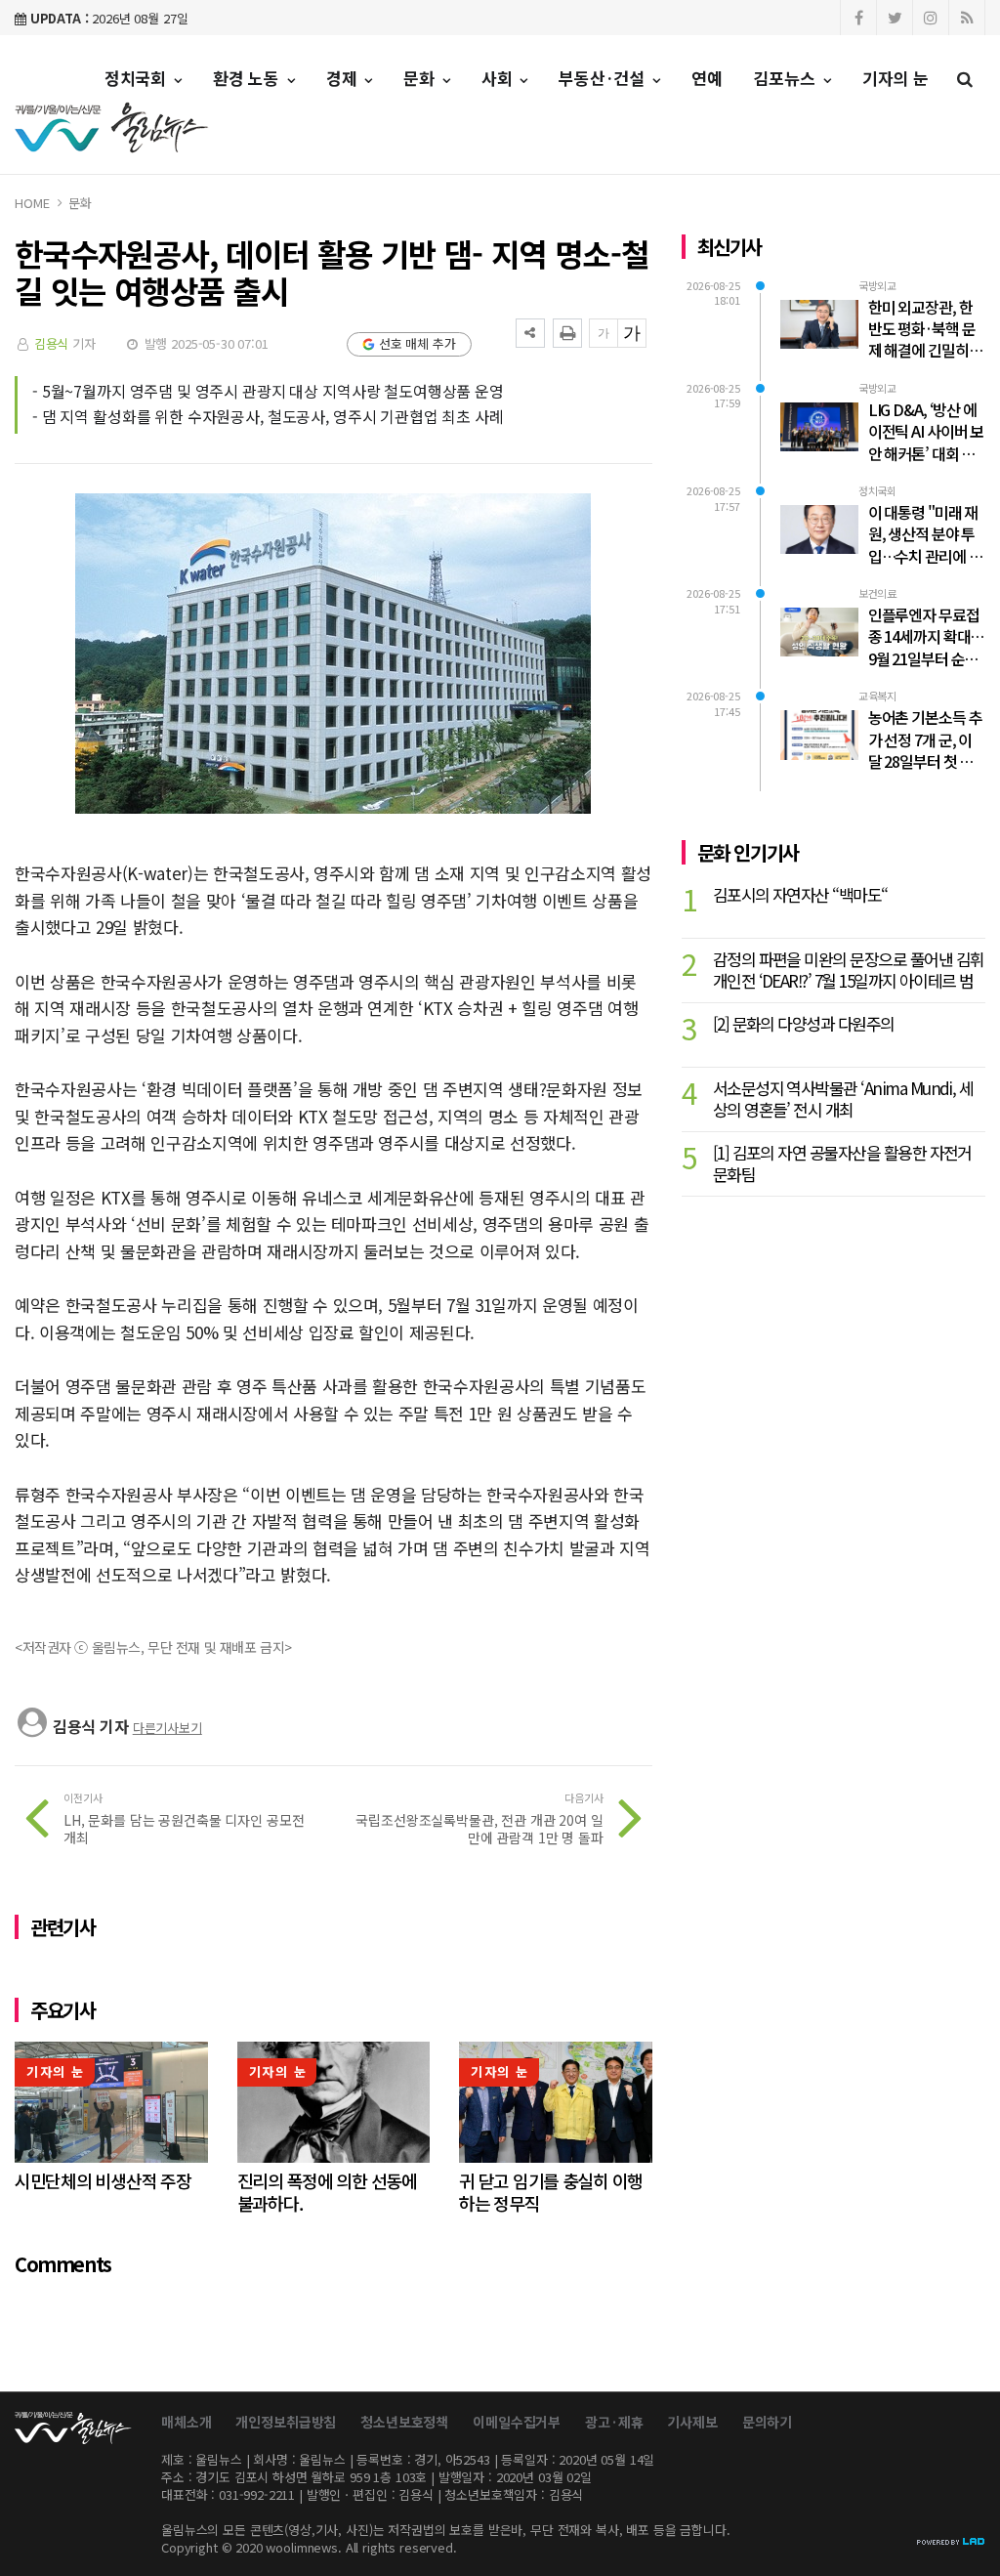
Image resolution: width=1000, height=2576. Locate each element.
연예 (707, 78)
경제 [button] (344, 78)
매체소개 (186, 2422)
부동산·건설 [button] (604, 78)
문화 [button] (421, 78)
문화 (80, 203)
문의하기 (767, 2422)
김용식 (52, 343)
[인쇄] (567, 333)
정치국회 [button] (138, 78)
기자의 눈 (896, 78)
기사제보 (692, 2422)
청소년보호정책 (404, 2422)
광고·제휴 (614, 2422)
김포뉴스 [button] (787, 78)
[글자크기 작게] (604, 333)
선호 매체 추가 (417, 343)
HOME (32, 203)
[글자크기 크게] (632, 333)
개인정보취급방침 (286, 2422)
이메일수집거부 (517, 2422)
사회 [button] (500, 78)
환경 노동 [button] (249, 78)
